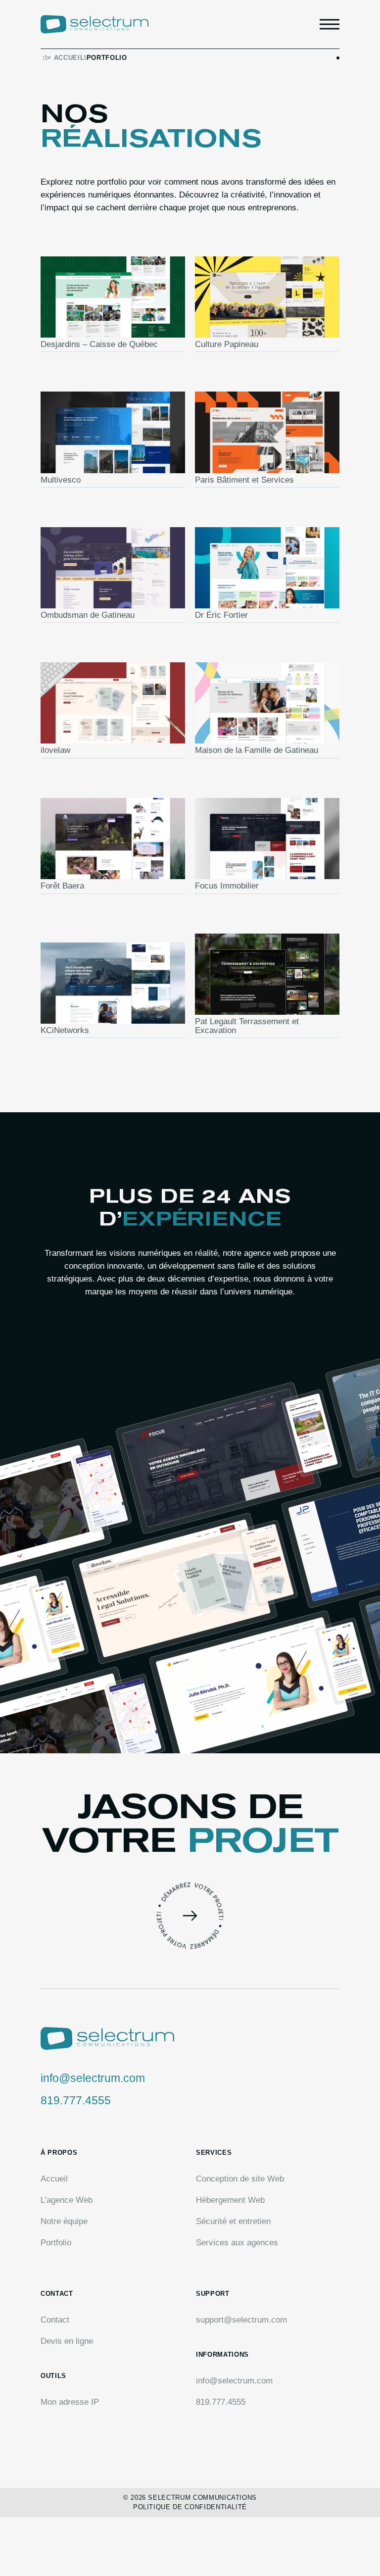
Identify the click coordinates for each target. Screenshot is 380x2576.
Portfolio (56, 2243)
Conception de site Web (240, 2179)
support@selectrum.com (241, 2320)
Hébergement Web (230, 2200)
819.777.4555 (76, 2100)
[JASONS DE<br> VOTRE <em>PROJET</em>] (190, 1916)
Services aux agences (237, 2243)
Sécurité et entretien (233, 2221)
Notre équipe (64, 2221)
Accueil (69, 58)
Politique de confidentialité (190, 2507)
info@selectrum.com (93, 2078)
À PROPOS (190, 1327)
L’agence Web (67, 2200)
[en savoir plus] (113, 304)
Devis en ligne (67, 2341)
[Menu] (330, 24)
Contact (55, 2320)
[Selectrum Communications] (95, 24)
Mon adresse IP (70, 2402)
